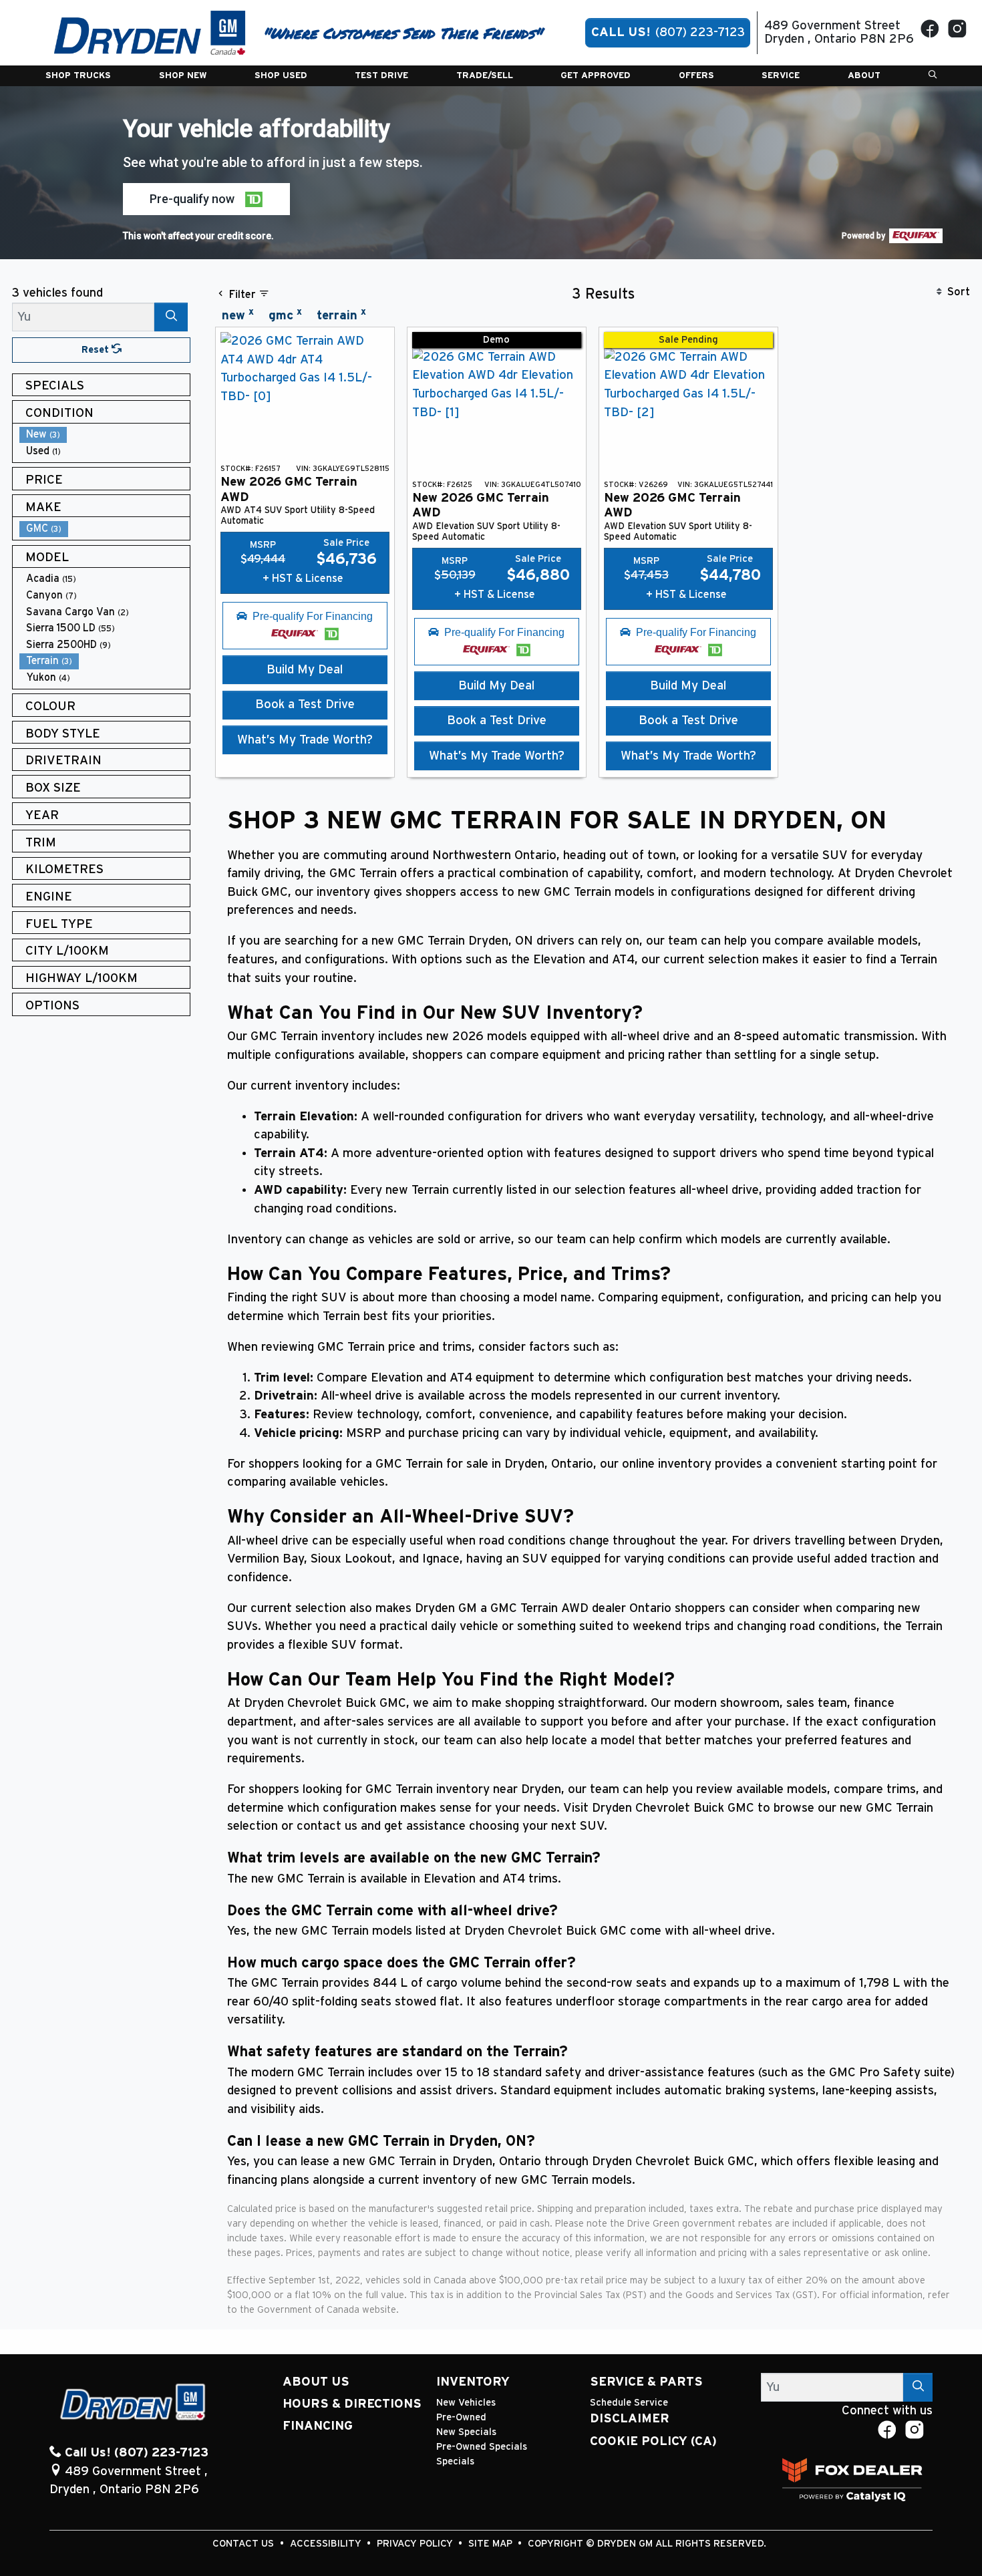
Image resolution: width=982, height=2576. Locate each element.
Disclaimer (630, 2419)
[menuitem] (105, 435)
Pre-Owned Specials (482, 2447)
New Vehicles (466, 2403)
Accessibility (327, 2544)
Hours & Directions (352, 2404)
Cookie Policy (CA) (653, 2441)
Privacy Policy (416, 2544)
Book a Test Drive (305, 704)
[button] (78, 76)
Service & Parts (646, 2382)
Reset (97, 350)
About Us (316, 2382)
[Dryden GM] (150, 32)
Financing (318, 2426)
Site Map (492, 2544)
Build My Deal (305, 670)
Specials (455, 2461)
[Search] (171, 317)
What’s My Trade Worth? (305, 740)
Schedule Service (629, 2403)
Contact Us (244, 2544)
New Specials (466, 2432)
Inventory (473, 2382)
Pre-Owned (461, 2417)
